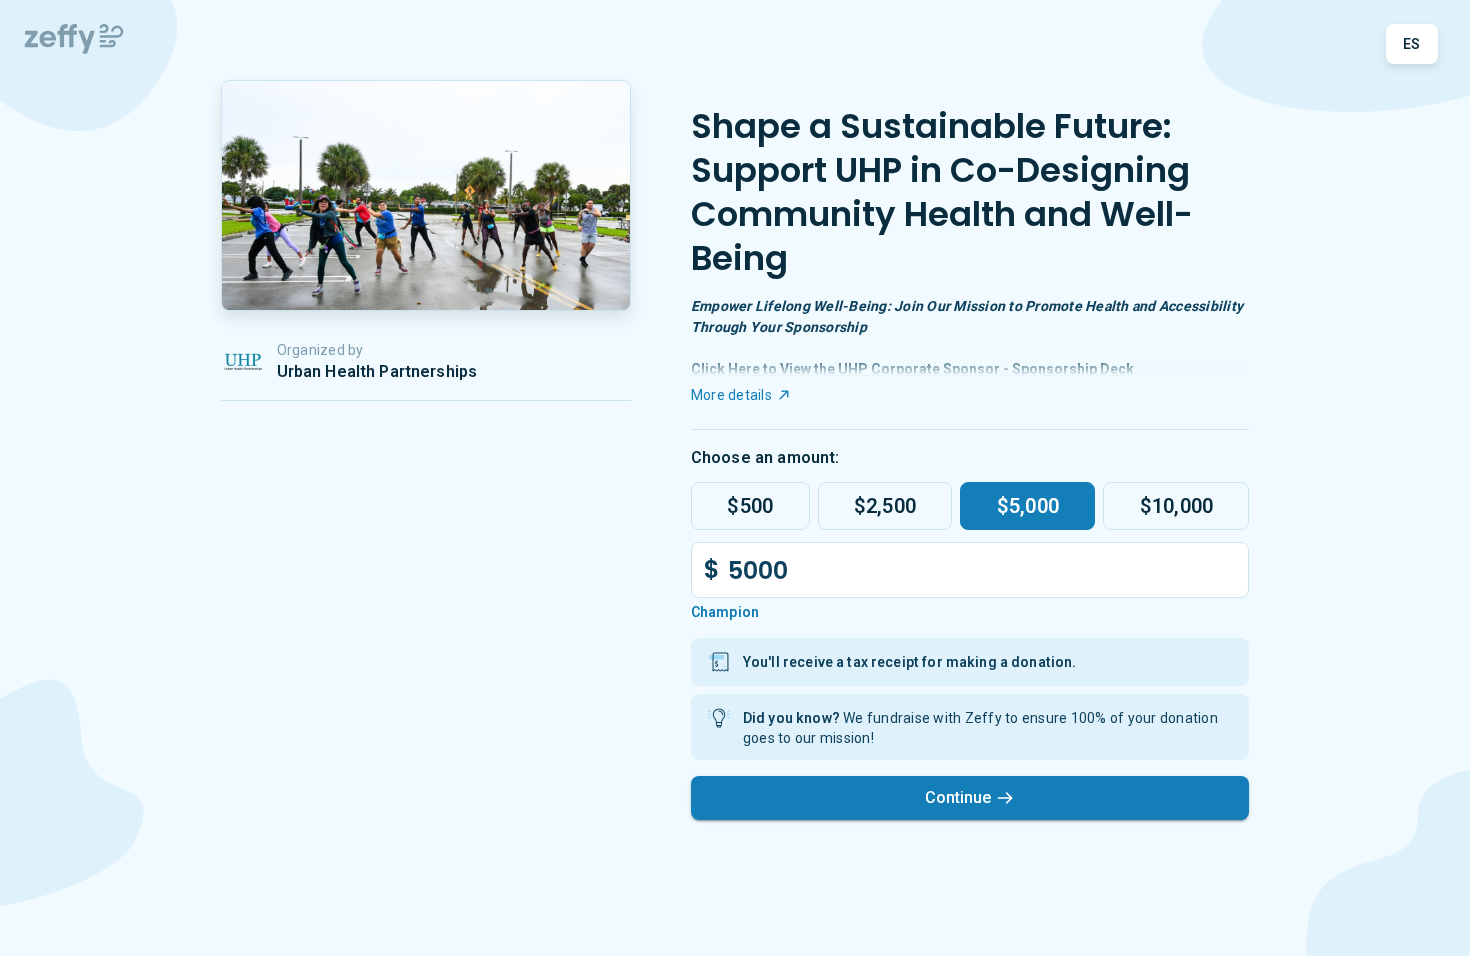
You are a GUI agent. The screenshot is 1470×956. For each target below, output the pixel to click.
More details (731, 395)
